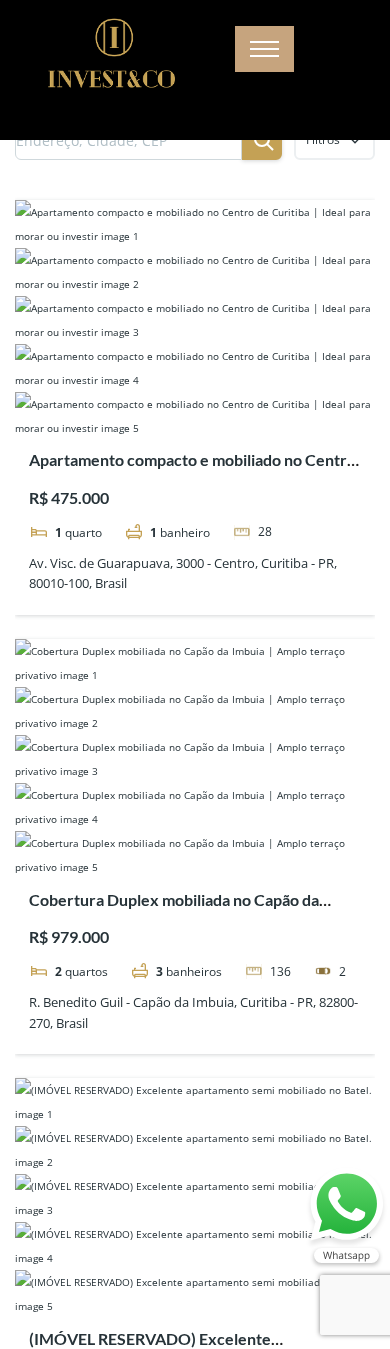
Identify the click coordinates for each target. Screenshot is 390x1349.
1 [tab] (159, 410)
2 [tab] (177, 410)
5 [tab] (231, 410)
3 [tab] (195, 410)
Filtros (323, 139)
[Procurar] (262, 140)
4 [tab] (213, 410)
